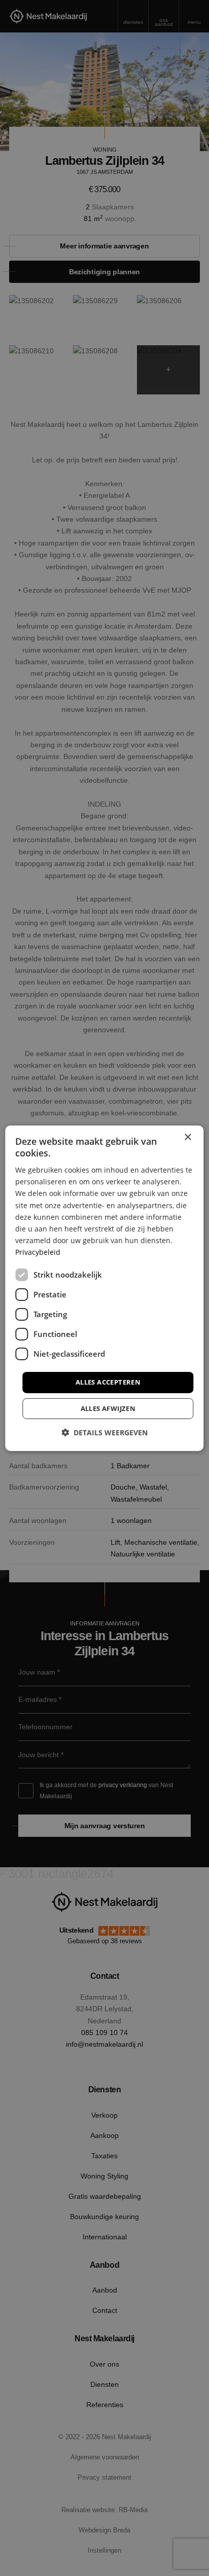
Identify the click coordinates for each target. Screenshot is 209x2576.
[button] (104, 1432)
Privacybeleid (38, 1252)
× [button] (187, 1137)
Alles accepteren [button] (108, 1382)
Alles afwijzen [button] (108, 1408)
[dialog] (104, 1288)
